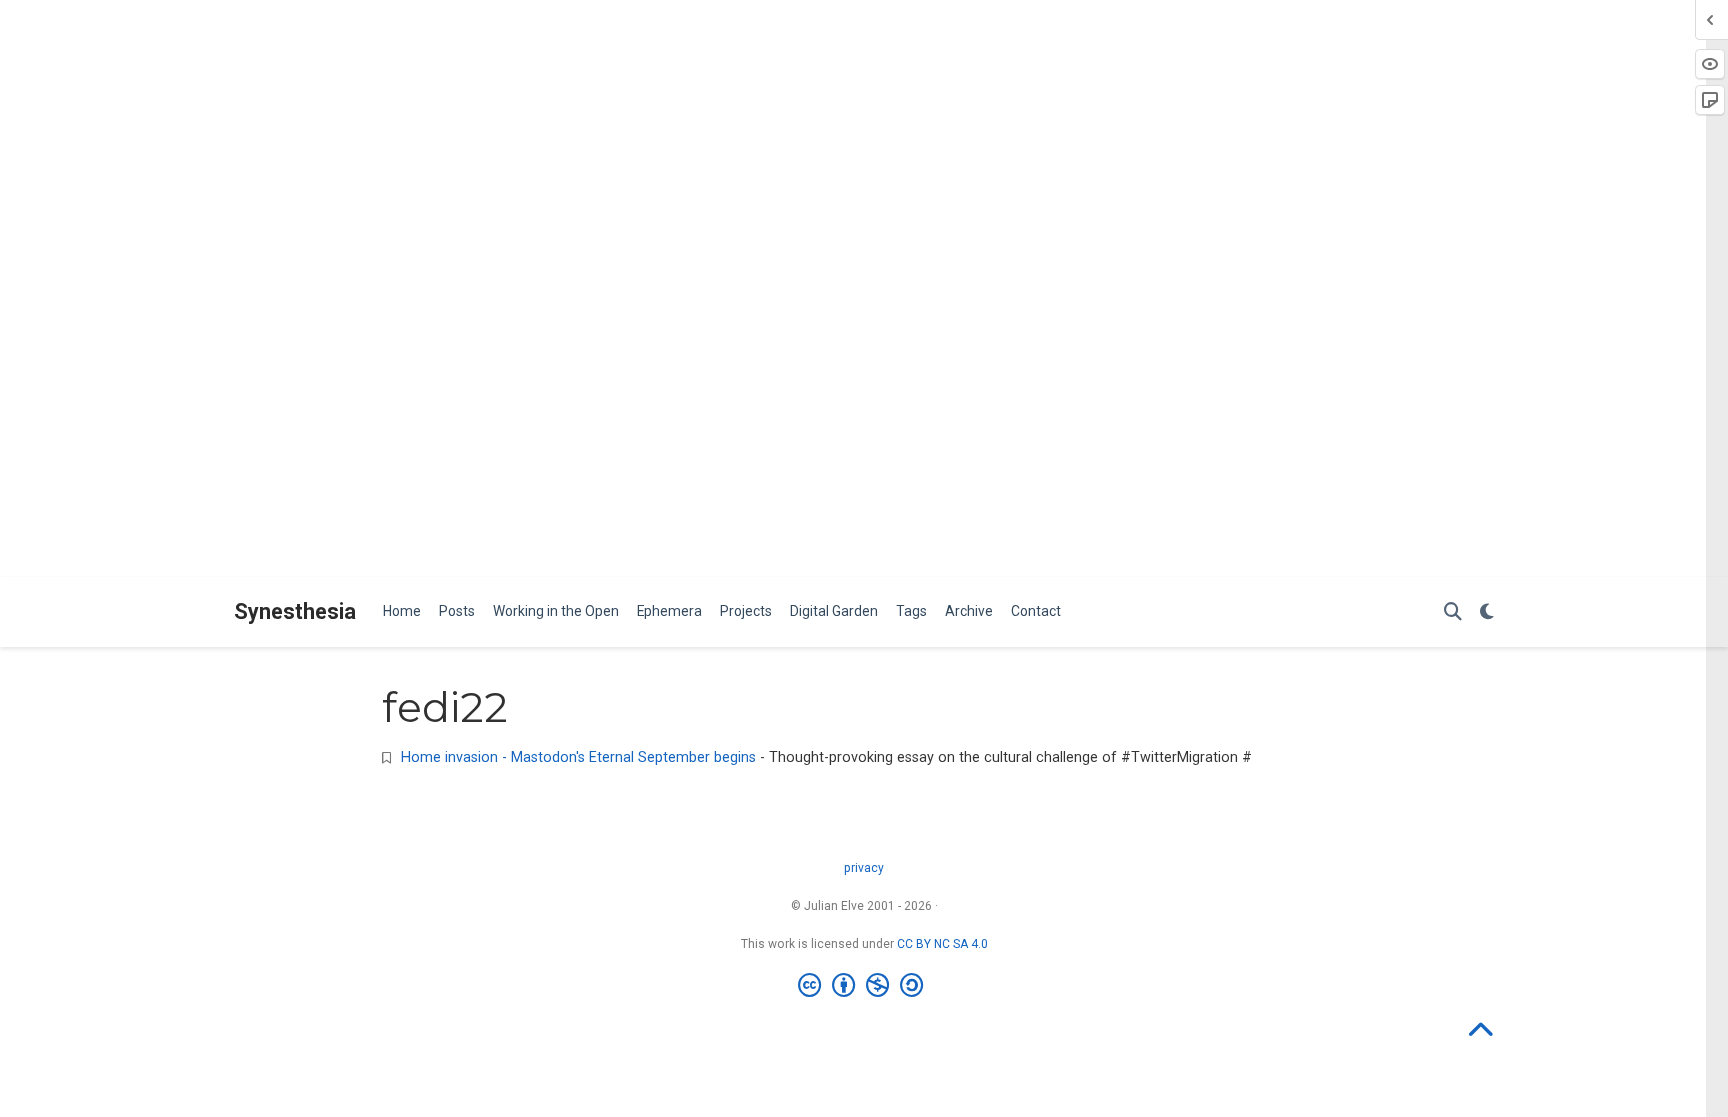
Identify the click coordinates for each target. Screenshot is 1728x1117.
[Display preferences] (1487, 612)
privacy (864, 868)
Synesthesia (295, 610)
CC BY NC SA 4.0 (942, 944)
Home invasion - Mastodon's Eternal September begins (578, 757)
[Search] (1453, 612)
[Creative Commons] (864, 986)
